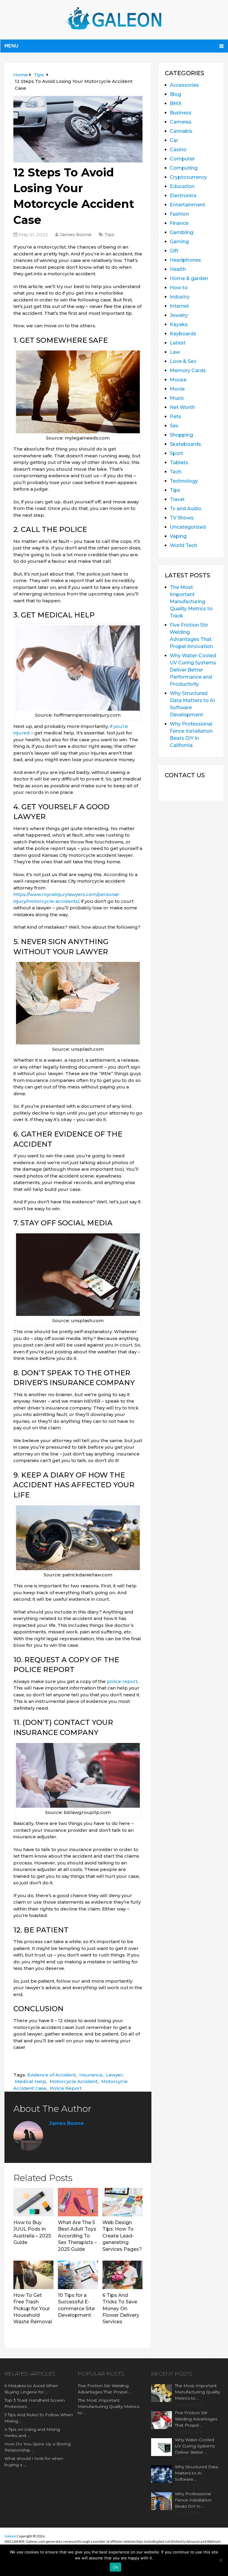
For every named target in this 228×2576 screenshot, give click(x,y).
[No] (221, 2560)
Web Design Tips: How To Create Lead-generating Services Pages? (122, 2236)
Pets (175, 417)
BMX (176, 103)
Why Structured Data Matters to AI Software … (196, 2473)
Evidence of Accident (52, 2075)
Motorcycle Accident (74, 2081)
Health (178, 269)
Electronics (183, 196)
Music (177, 398)
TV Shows (182, 518)
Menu (11, 46)
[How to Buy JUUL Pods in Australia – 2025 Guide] (33, 2202)
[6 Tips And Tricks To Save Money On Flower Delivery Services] (122, 2275)
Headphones (185, 260)
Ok (115, 2567)
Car (174, 140)
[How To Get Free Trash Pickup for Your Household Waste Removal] (33, 2275)
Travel (177, 499)
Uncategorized (188, 527)
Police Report (66, 2088)
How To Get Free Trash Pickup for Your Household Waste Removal (33, 2309)
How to (179, 288)
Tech (176, 472)
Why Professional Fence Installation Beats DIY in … (193, 2500)
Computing (184, 168)
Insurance (91, 2075)
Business (181, 113)
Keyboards (183, 334)
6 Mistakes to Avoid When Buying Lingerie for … (31, 2389)
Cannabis (181, 131)
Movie (177, 389)
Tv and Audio (186, 509)
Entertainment (187, 205)
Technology (184, 481)
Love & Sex (183, 361)
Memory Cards (188, 370)
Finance (179, 223)
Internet (179, 306)
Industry (180, 297)
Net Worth (182, 407)
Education (182, 186)
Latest (178, 343)
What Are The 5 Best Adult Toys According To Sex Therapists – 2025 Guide (77, 2236)
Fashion (179, 214)
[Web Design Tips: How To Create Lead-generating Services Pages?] (122, 2202)
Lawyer (114, 2075)
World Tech (183, 545)
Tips (109, 234)
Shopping (181, 435)
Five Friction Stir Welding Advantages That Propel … (104, 2389)
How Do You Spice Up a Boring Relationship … (38, 2447)
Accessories (184, 85)
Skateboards (185, 444)
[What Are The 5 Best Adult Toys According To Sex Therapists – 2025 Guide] (78, 2202)
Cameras (181, 122)
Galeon (10, 2536)
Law (175, 352)
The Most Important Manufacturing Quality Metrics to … (109, 2406)
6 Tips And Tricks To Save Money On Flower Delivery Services (121, 2309)
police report (122, 1681)
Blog (175, 94)
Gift (174, 251)
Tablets (179, 463)
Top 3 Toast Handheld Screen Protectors (35, 2403)
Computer (182, 159)
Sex (174, 426)
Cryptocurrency (188, 177)
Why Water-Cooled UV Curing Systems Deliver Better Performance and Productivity (193, 670)
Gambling (182, 232)
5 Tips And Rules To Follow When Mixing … (39, 2418)
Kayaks (179, 324)
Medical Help (30, 2081)
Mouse (178, 380)
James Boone (76, 234)
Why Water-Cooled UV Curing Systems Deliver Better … (195, 2446)
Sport (176, 453)
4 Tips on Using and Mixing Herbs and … (32, 2432)
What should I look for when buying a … (34, 2462)
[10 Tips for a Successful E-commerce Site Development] (78, 2275)
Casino (178, 150)
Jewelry (179, 315)
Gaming (179, 242)
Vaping (178, 536)
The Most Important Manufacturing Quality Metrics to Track (191, 602)
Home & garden (189, 278)
